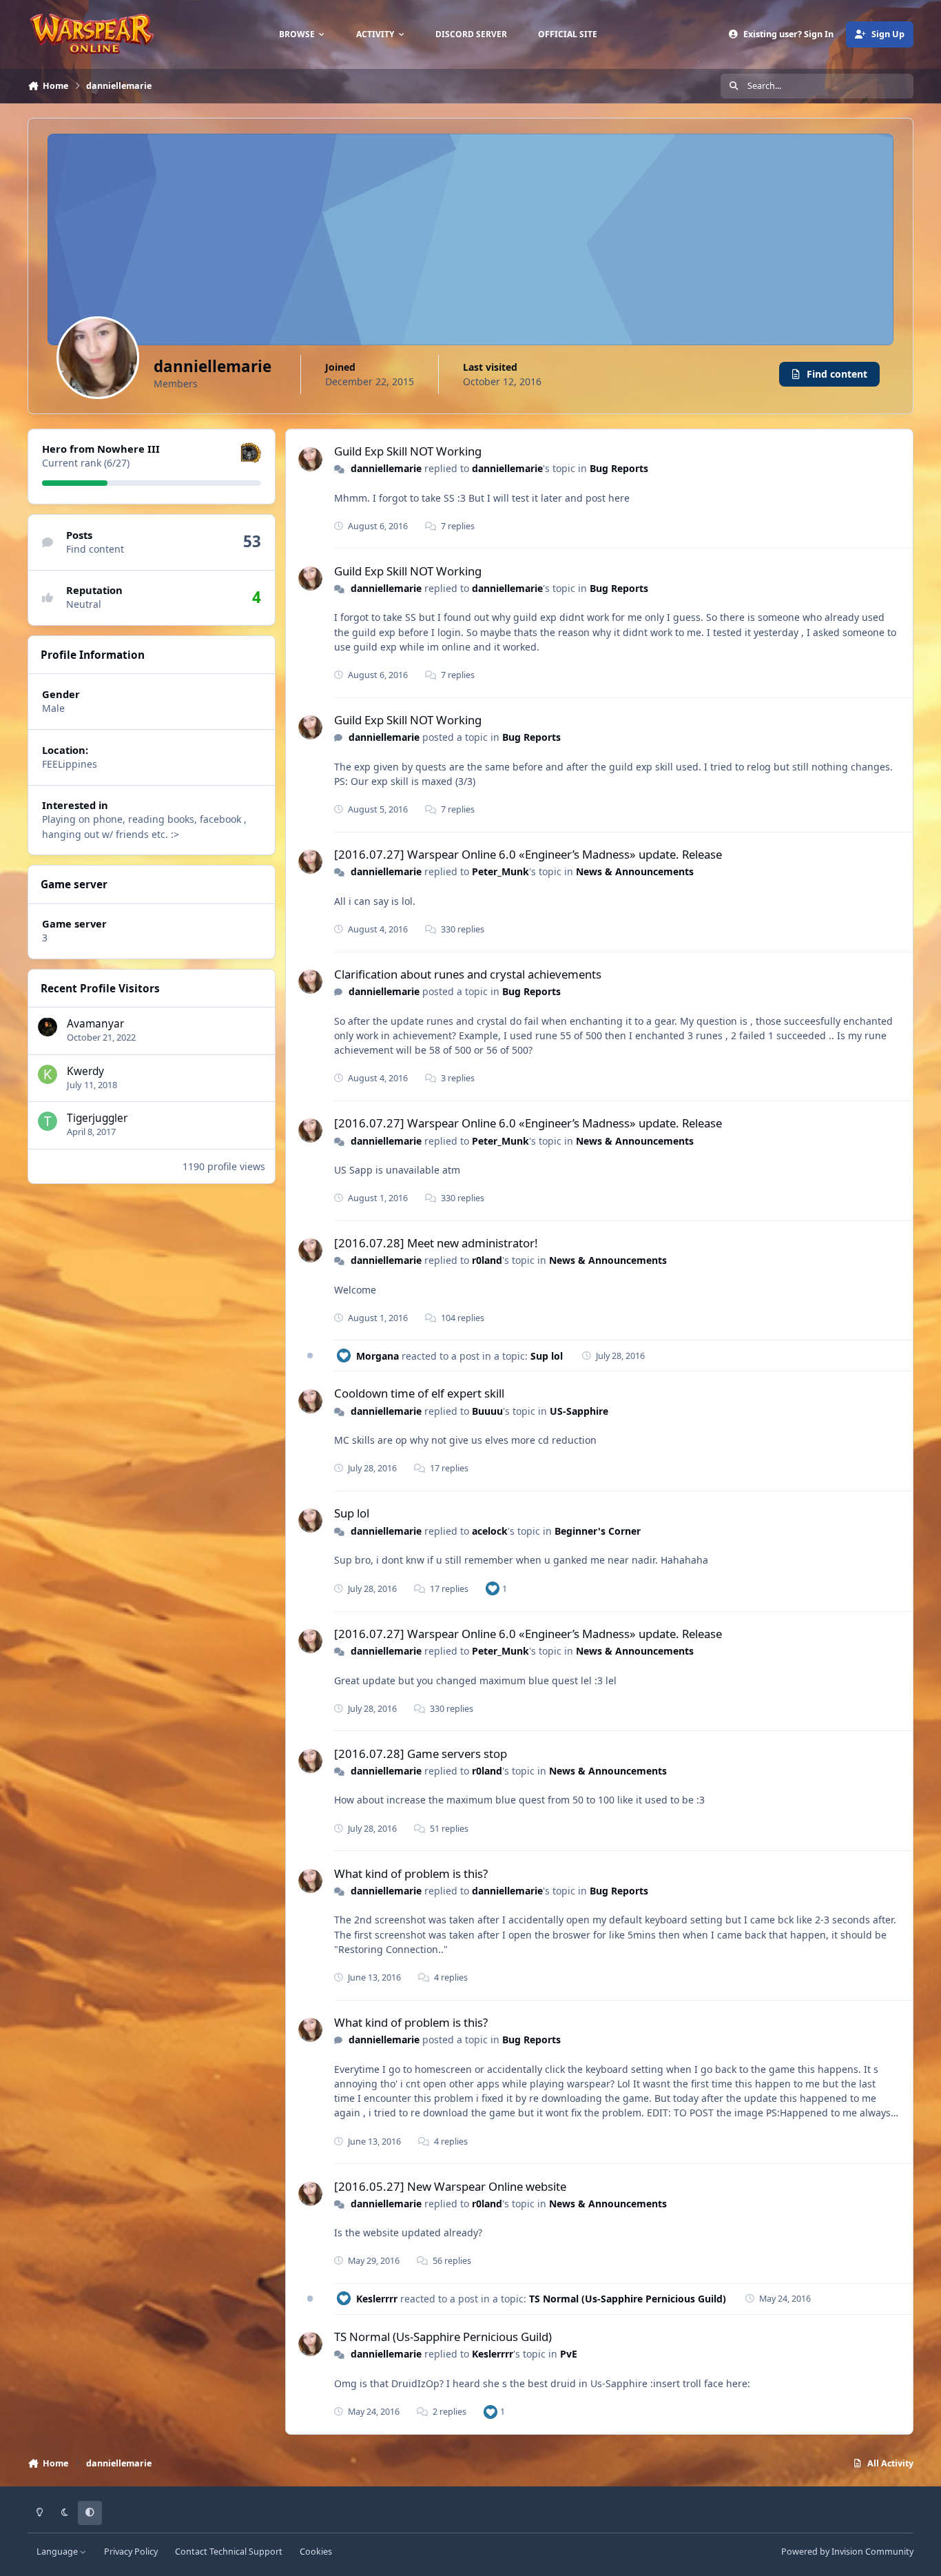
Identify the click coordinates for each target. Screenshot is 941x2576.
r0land (487, 1260)
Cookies (316, 2552)
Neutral (84, 604)
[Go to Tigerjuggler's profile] (48, 1121)
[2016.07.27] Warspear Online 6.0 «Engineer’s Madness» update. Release (528, 854)
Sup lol (547, 1356)
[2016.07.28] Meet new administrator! (436, 1243)
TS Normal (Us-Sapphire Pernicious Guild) (628, 2299)
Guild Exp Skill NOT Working (408, 451)
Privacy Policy (131, 2552)
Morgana (378, 1356)
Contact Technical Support (229, 2552)
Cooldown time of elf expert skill (419, 1393)
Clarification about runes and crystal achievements (468, 974)
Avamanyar (95, 1024)
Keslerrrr (377, 2299)
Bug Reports (619, 468)
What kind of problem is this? (411, 1873)
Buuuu (487, 1411)
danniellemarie (386, 468)
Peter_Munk (500, 871)
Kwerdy (85, 1071)
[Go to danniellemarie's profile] (310, 459)
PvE (569, 2354)
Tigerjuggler (97, 1118)
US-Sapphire (579, 1411)
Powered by (847, 2552)
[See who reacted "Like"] (493, 1588)
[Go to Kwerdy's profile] (48, 1074)
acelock (490, 1531)
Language (58, 2552)
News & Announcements (635, 871)
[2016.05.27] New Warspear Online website (450, 2186)
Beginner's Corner (598, 1531)
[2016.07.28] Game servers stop (421, 1754)
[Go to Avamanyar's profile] (48, 1027)
